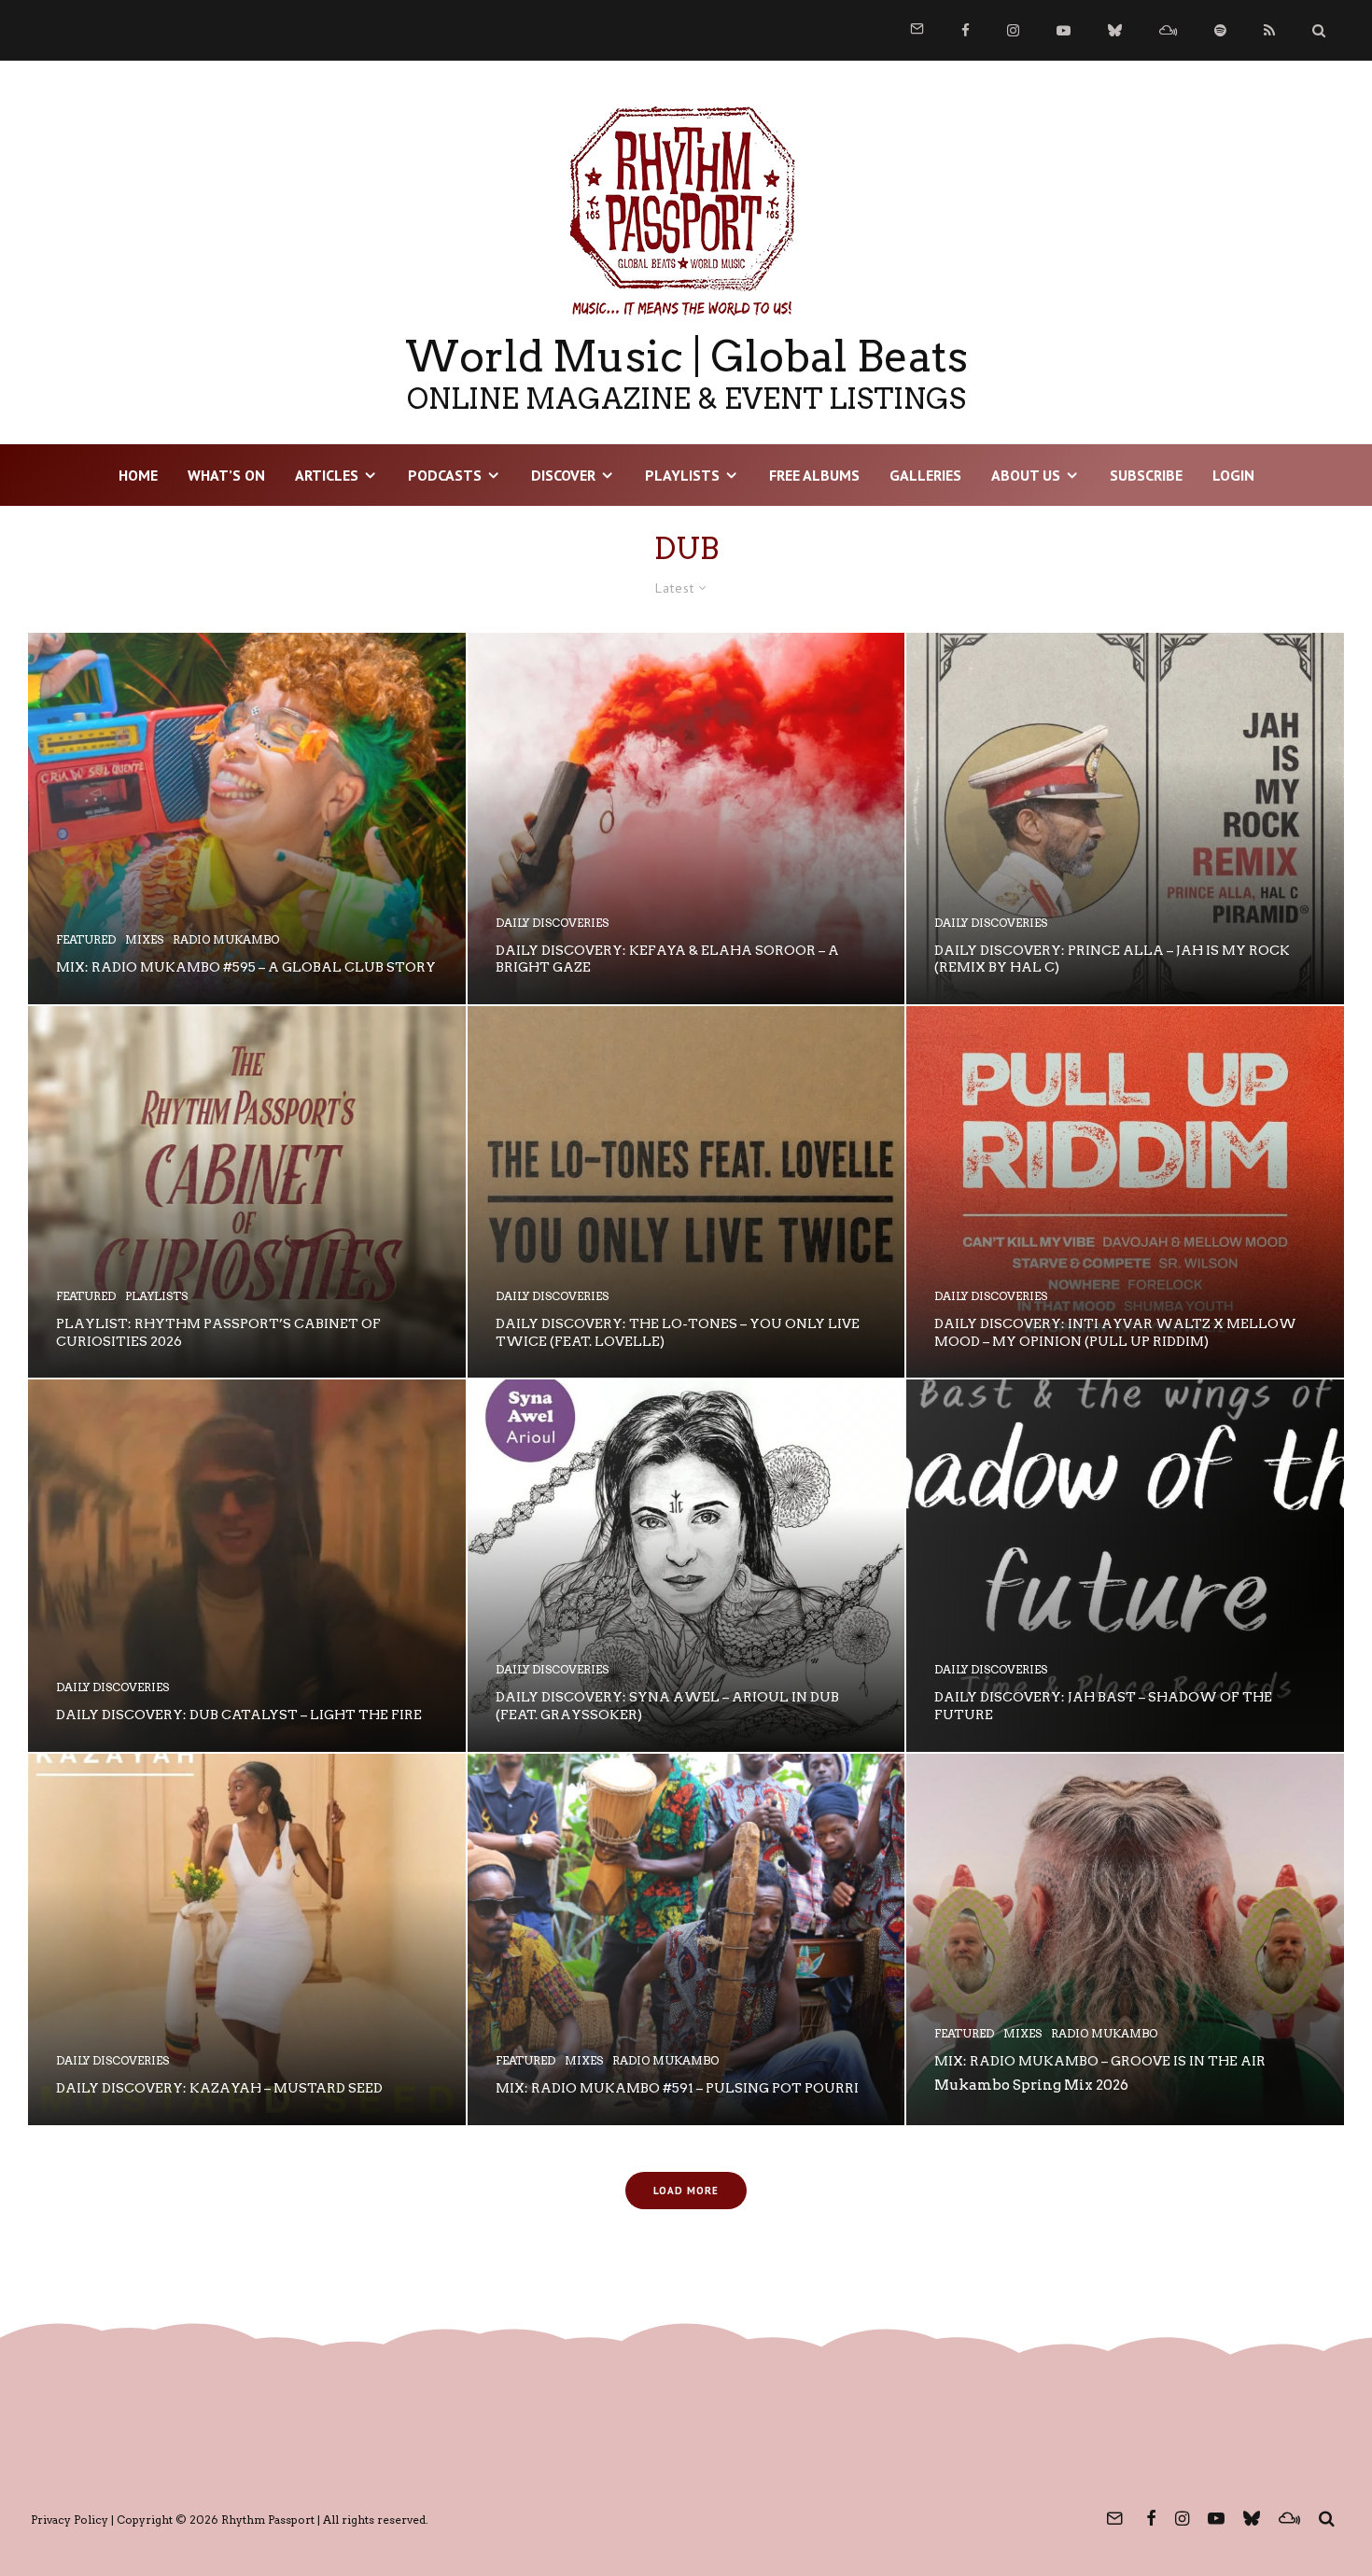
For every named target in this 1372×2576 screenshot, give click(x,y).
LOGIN (1233, 475)
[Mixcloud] (1168, 30)
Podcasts (445, 475)
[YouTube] (1064, 30)
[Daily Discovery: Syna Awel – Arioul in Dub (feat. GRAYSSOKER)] (686, 1565)
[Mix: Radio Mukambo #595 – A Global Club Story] (247, 819)
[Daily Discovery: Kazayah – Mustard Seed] (247, 1939)
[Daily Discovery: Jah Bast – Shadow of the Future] (1125, 1565)
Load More (686, 2191)
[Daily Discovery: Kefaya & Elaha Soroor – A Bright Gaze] (686, 819)
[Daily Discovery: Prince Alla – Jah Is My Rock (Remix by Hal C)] (1125, 819)
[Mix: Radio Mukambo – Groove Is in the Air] (1125, 1939)
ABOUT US (1026, 475)
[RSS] (1269, 30)
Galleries (925, 475)
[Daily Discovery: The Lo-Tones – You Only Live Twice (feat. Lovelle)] (686, 1192)
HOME (138, 475)
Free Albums (814, 475)
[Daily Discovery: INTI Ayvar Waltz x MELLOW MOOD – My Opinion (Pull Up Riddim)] (1125, 1192)
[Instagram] (1013, 30)
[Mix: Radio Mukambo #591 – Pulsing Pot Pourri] (686, 1939)
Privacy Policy (70, 2520)
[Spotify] (1220, 30)
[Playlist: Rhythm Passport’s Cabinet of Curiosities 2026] (247, 1192)
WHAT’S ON (226, 475)
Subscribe (1146, 475)
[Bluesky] (1115, 30)
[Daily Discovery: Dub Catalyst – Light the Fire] (247, 1565)
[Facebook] (966, 30)
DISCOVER (563, 475)
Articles (327, 475)
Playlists (682, 475)
